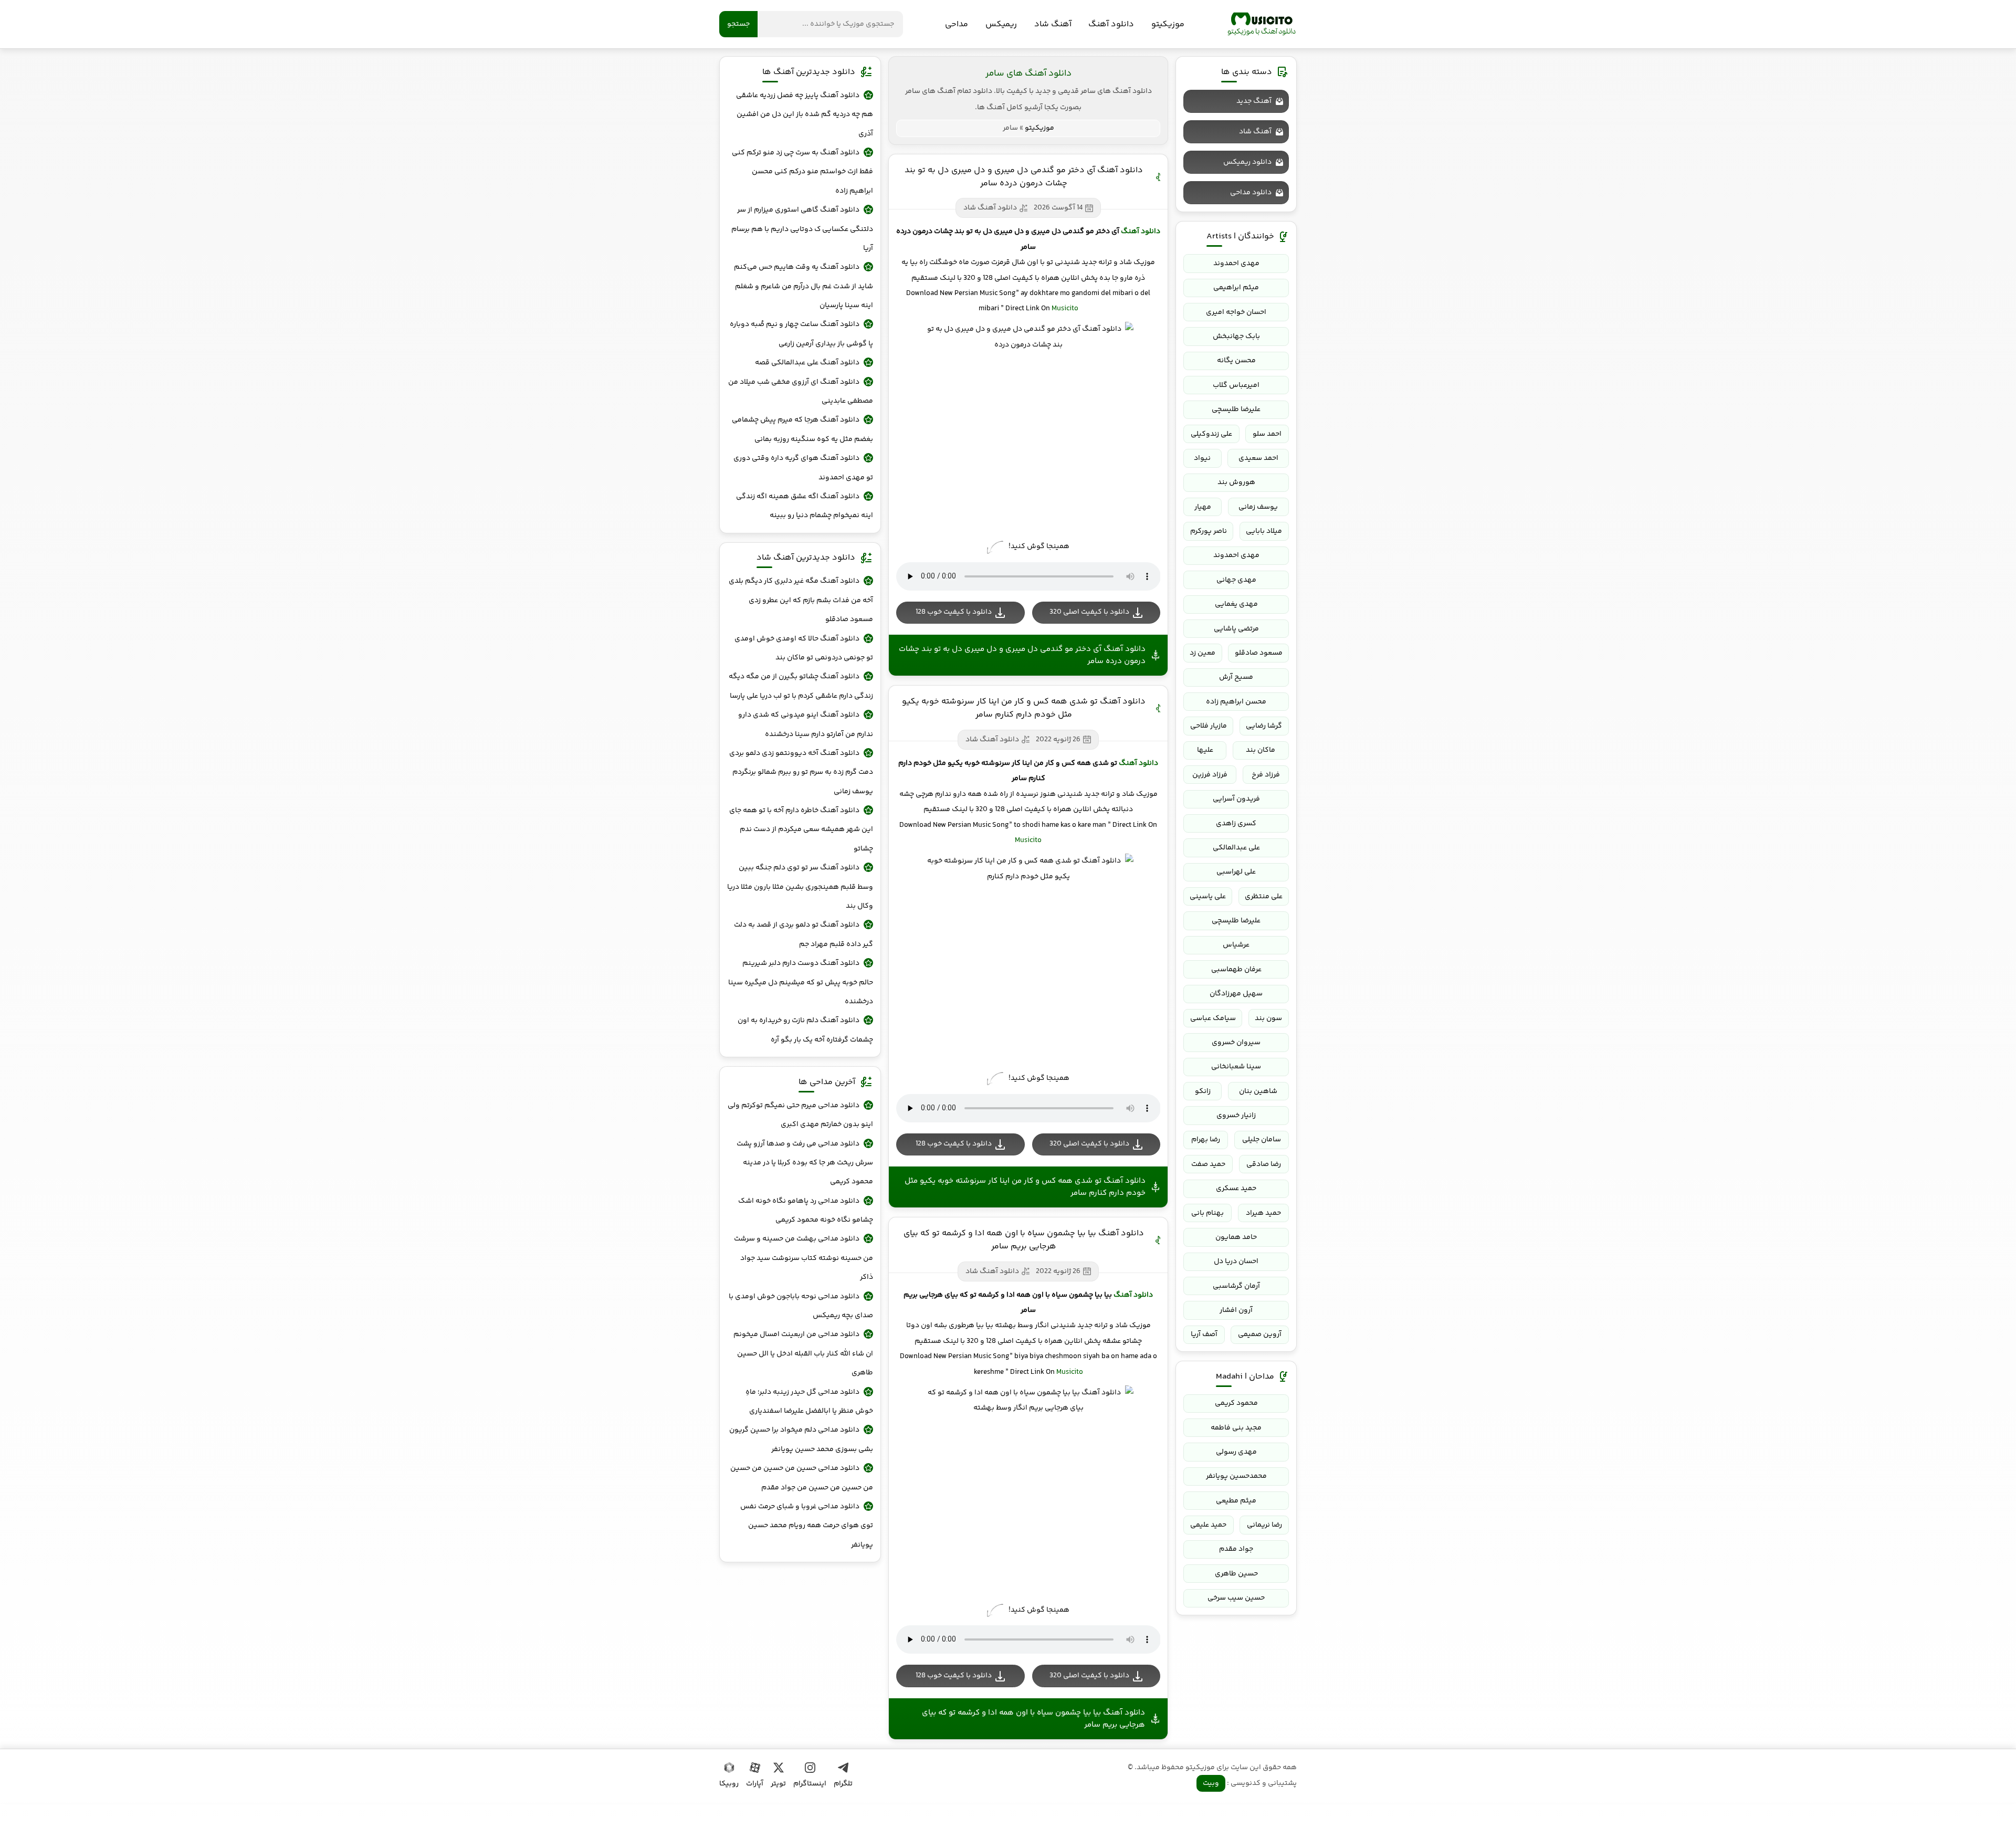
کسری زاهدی (1236, 824)
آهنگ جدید (1254, 101)
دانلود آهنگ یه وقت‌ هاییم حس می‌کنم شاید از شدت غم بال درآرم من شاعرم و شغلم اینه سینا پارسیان (804, 286)
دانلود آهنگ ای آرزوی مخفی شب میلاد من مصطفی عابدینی (801, 392)
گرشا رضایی (1264, 726)
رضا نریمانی (1264, 1525)
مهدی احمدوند (1236, 264)
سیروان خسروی (1236, 1043)
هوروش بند (1236, 482)
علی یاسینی (1208, 897)
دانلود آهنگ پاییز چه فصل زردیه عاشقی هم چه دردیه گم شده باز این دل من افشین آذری (805, 115)
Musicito (1065, 309)
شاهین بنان (1258, 1091)
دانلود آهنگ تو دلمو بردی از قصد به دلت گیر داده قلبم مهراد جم (804, 934)
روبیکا (729, 1784)
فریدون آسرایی (1236, 799)
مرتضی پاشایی (1236, 629)
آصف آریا (1204, 1334)
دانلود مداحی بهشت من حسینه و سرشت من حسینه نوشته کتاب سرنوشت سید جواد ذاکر (804, 1258)
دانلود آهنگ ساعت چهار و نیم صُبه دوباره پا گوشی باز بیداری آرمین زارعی (801, 334)
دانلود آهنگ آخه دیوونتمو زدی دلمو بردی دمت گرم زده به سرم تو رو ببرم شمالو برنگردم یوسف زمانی (801, 772)
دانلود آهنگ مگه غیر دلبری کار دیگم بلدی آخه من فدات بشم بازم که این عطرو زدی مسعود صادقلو (801, 600)
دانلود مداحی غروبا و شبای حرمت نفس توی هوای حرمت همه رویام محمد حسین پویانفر (807, 1526)
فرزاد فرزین (1210, 775)
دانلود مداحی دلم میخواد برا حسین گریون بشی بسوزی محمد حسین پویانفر (801, 1439)
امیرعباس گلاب (1236, 385)
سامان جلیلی (1262, 1140)
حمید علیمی (1208, 1525)
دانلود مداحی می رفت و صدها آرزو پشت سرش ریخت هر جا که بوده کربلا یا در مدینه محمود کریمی (805, 1163)
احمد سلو (1267, 434)
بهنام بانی (1207, 1213)
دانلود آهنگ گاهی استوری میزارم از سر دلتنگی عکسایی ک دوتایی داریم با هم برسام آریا (802, 229)
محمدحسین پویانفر (1236, 1476)
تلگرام (843, 1784)
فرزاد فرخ (1266, 775)
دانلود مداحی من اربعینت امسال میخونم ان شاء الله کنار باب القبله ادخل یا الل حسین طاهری (803, 1354)
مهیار (1203, 507)
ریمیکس (1001, 24)
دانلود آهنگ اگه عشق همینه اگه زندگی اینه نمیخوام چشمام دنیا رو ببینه (805, 506)
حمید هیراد (1263, 1213)
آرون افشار (1236, 1310)
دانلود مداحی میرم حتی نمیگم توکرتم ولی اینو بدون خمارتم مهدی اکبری (800, 1115)
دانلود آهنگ (1111, 24)
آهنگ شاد (1053, 24)
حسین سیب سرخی (1236, 1598)
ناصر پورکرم (1209, 531)
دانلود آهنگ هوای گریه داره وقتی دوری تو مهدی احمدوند (803, 468)
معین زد (1203, 653)
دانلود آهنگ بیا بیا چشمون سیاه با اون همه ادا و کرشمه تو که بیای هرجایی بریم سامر (1024, 1240)
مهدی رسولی (1236, 1452)
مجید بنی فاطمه (1236, 1428)
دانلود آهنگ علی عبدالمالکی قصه (807, 363)
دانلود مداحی (1251, 193)
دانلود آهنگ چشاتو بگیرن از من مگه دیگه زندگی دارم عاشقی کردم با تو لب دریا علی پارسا (801, 686)
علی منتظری (1264, 897)
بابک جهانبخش (1236, 337)
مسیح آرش (1236, 677)
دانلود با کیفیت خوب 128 (954, 612)
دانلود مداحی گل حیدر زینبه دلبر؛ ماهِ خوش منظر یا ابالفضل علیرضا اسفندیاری (809, 1402)
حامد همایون (1236, 1237)
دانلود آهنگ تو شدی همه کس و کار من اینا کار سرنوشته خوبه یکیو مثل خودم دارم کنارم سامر (1024, 708)
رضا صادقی (1264, 1164)
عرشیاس (1236, 945)
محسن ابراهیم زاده (1236, 702)
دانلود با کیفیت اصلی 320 (1089, 612)
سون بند (1268, 1018)
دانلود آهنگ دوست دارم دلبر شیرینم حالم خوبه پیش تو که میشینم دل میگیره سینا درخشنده (801, 982)
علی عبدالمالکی (1236, 848)
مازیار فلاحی (1209, 726)
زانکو (1203, 1091)
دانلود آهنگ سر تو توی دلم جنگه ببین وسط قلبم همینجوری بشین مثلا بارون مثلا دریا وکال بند (800, 887)
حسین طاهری (1236, 1574)
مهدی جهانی (1236, 580)
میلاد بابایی (1264, 531)
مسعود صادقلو (1259, 653)
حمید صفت (1208, 1164)
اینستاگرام (810, 1784)
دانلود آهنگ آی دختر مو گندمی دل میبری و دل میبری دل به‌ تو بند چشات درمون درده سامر (1024, 177)
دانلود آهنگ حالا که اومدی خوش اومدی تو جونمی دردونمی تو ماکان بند (804, 648)
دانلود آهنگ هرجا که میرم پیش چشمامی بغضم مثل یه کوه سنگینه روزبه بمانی (802, 429)
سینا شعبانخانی (1236, 1067)
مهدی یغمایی (1236, 604)
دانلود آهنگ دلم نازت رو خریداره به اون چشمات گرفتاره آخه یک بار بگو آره (805, 1030)
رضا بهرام (1206, 1140)
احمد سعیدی (1258, 458)
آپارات (755, 1784)
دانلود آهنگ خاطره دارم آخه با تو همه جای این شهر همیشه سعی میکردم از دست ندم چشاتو (801, 830)
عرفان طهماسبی (1236, 970)
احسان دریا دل (1236, 1262)
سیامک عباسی (1213, 1018)
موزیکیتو (1262, 24)
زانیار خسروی (1236, 1116)
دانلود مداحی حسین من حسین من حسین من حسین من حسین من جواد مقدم (802, 1478)
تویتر (778, 1784)
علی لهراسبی (1236, 872)
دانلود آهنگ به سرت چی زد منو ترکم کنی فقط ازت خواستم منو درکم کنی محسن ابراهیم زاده (802, 172)
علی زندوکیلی (1211, 434)
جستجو (738, 24)
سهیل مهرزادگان (1236, 994)
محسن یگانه (1236, 361)
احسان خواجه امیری (1236, 312)
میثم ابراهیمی (1236, 288)
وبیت (1211, 1783)
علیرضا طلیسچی (1236, 409)
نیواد (1202, 458)
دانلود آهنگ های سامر (1028, 73)
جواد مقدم (1236, 1549)
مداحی (957, 24)
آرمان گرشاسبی (1236, 1286)
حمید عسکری (1236, 1189)
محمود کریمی (1236, 1403)
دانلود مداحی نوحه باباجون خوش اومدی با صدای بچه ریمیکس (801, 1306)
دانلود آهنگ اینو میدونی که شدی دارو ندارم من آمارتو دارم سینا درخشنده (806, 724)
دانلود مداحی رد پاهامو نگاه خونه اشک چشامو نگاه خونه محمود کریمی (806, 1211)
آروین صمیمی (1260, 1334)
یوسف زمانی (1258, 507)
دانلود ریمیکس (1247, 162)
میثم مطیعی (1236, 1501)
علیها (1205, 750)
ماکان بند (1261, 750)
